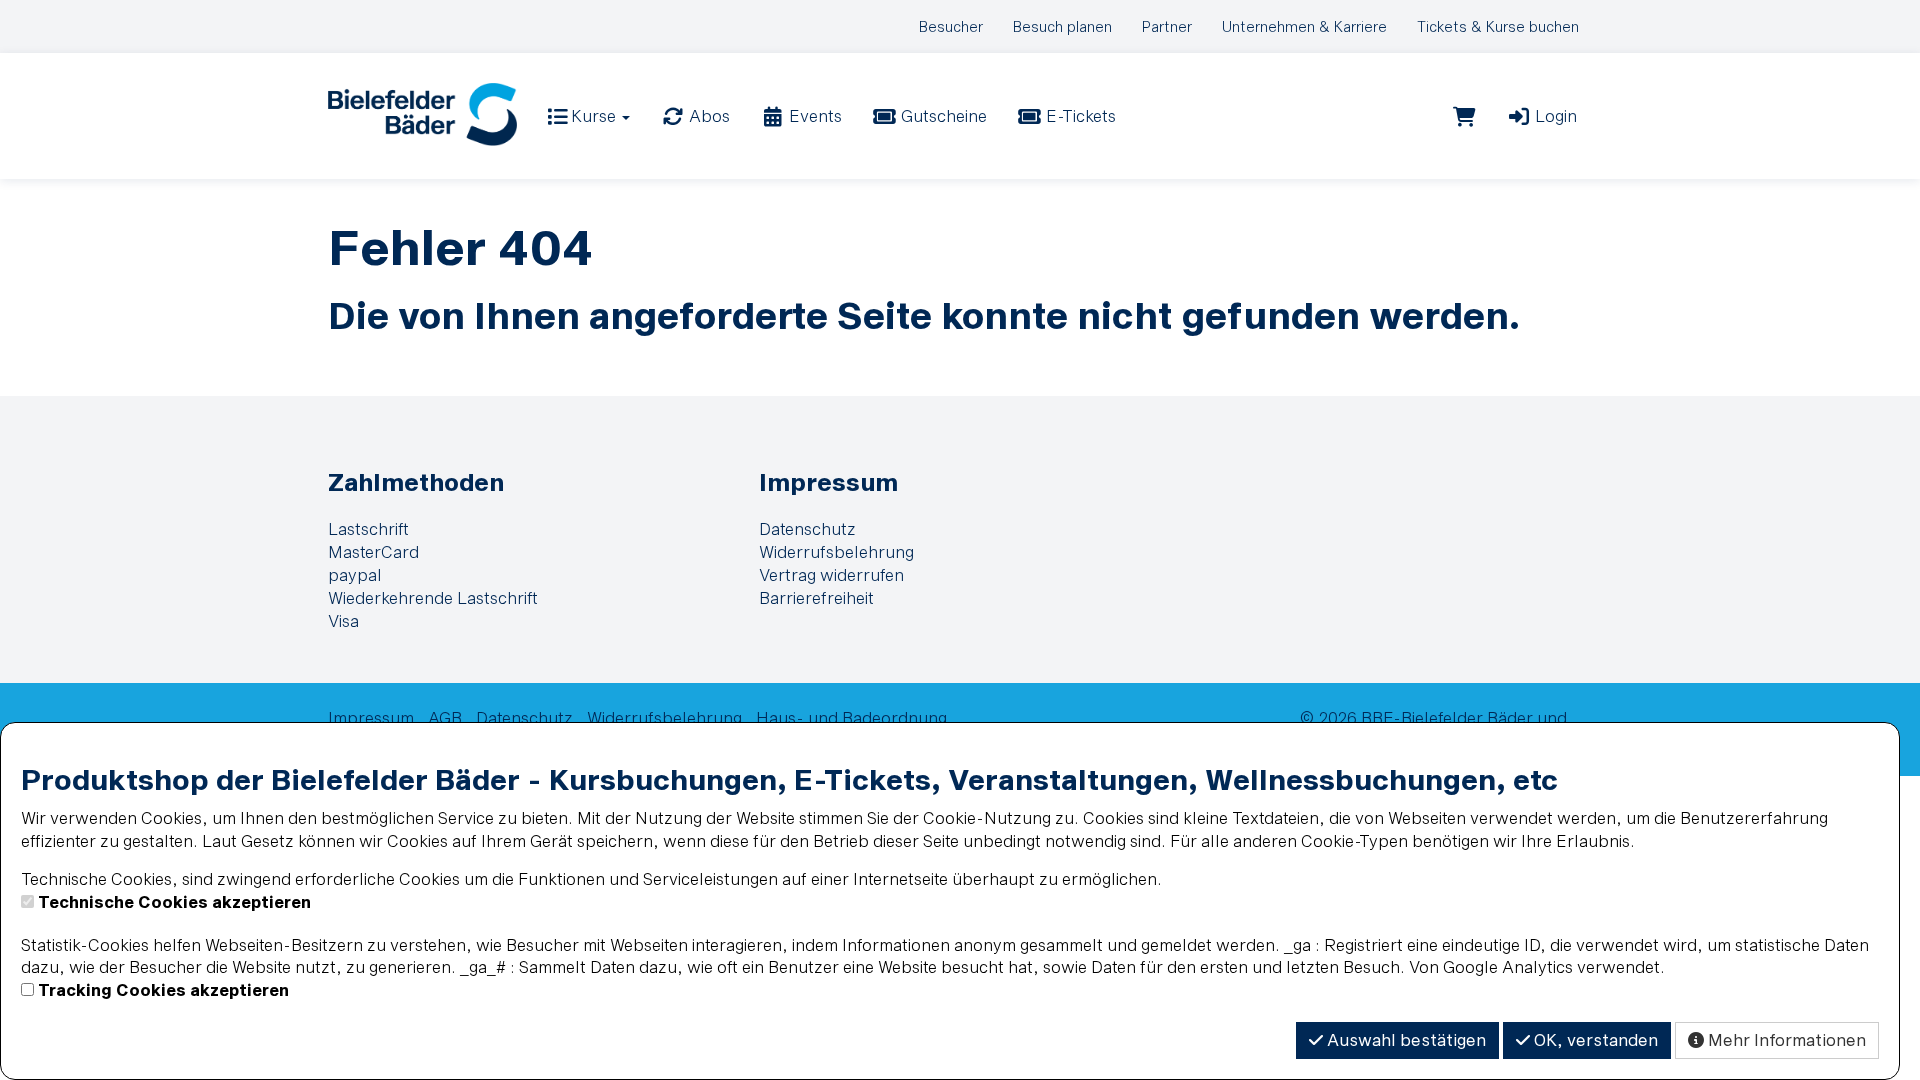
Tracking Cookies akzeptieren (163, 989)
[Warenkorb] (1464, 116)
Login (1554, 115)
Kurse (593, 115)
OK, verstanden (1594, 1039)
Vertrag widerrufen (831, 574)
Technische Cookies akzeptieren (174, 901)
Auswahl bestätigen (1404, 1039)
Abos (707, 115)
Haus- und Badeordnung (851, 717)
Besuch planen (1062, 26)
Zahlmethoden (416, 481)
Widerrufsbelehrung (836, 551)
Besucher (951, 26)
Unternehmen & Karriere (1304, 26)
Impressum (828, 481)
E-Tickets (1079, 115)
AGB (445, 717)
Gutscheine (942, 115)
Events (813, 115)
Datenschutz (807, 528)
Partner (1167, 26)
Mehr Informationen (1785, 1039)
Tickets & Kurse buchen (1498, 26)
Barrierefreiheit (816, 597)
